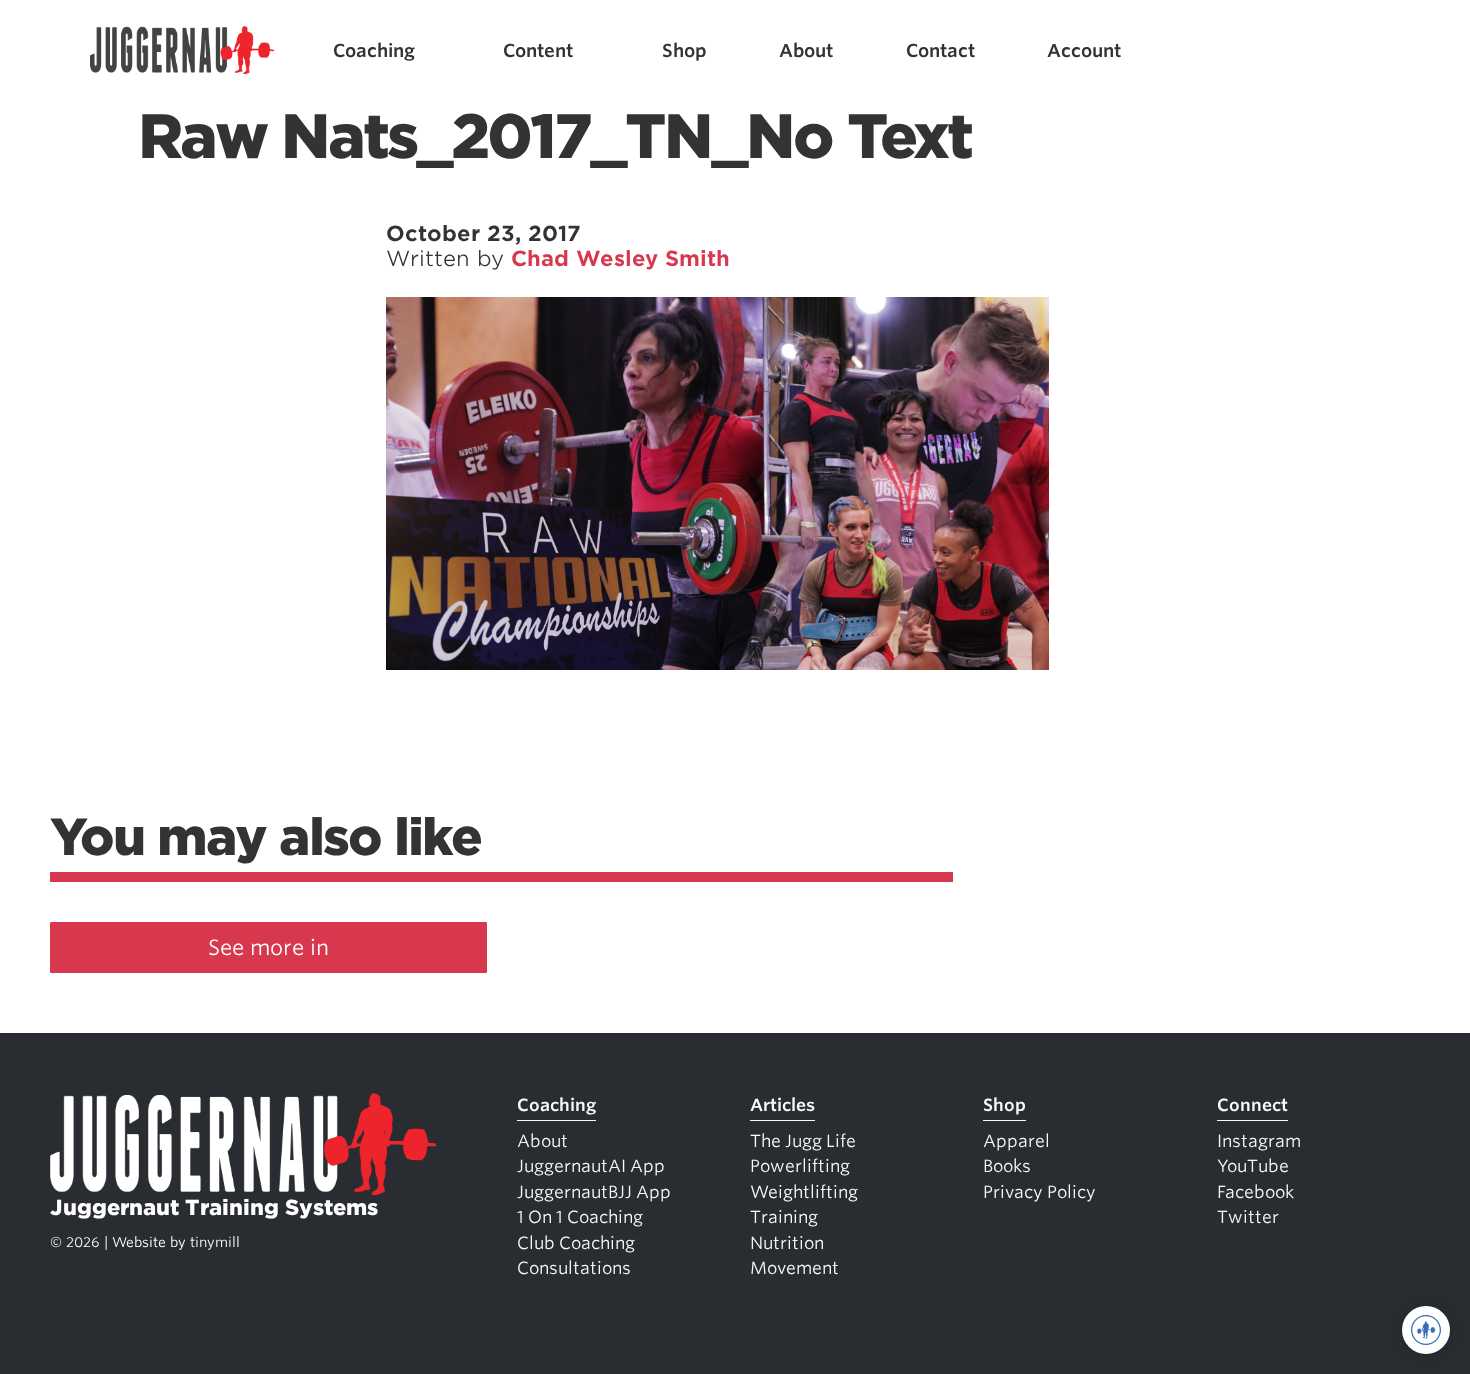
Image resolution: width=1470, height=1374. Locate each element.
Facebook (1255, 1192)
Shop (684, 50)
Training (784, 1217)
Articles (782, 1105)
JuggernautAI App (591, 1166)
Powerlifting (800, 1166)
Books (1007, 1166)
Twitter (1248, 1217)
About (806, 50)
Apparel (1016, 1141)
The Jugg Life (803, 1141)
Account (1084, 50)
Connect (1252, 1105)
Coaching (374, 50)
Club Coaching (576, 1243)
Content (538, 50)
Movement (794, 1268)
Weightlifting (804, 1192)
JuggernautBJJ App (594, 1192)
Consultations (574, 1268)
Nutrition (787, 1243)
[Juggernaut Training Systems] (182, 50)
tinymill (215, 1242)
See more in (268, 947)
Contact (940, 50)
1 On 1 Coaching (580, 1217)
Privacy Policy (1039, 1192)
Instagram (1259, 1141)
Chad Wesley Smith (620, 258)
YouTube (1253, 1166)
